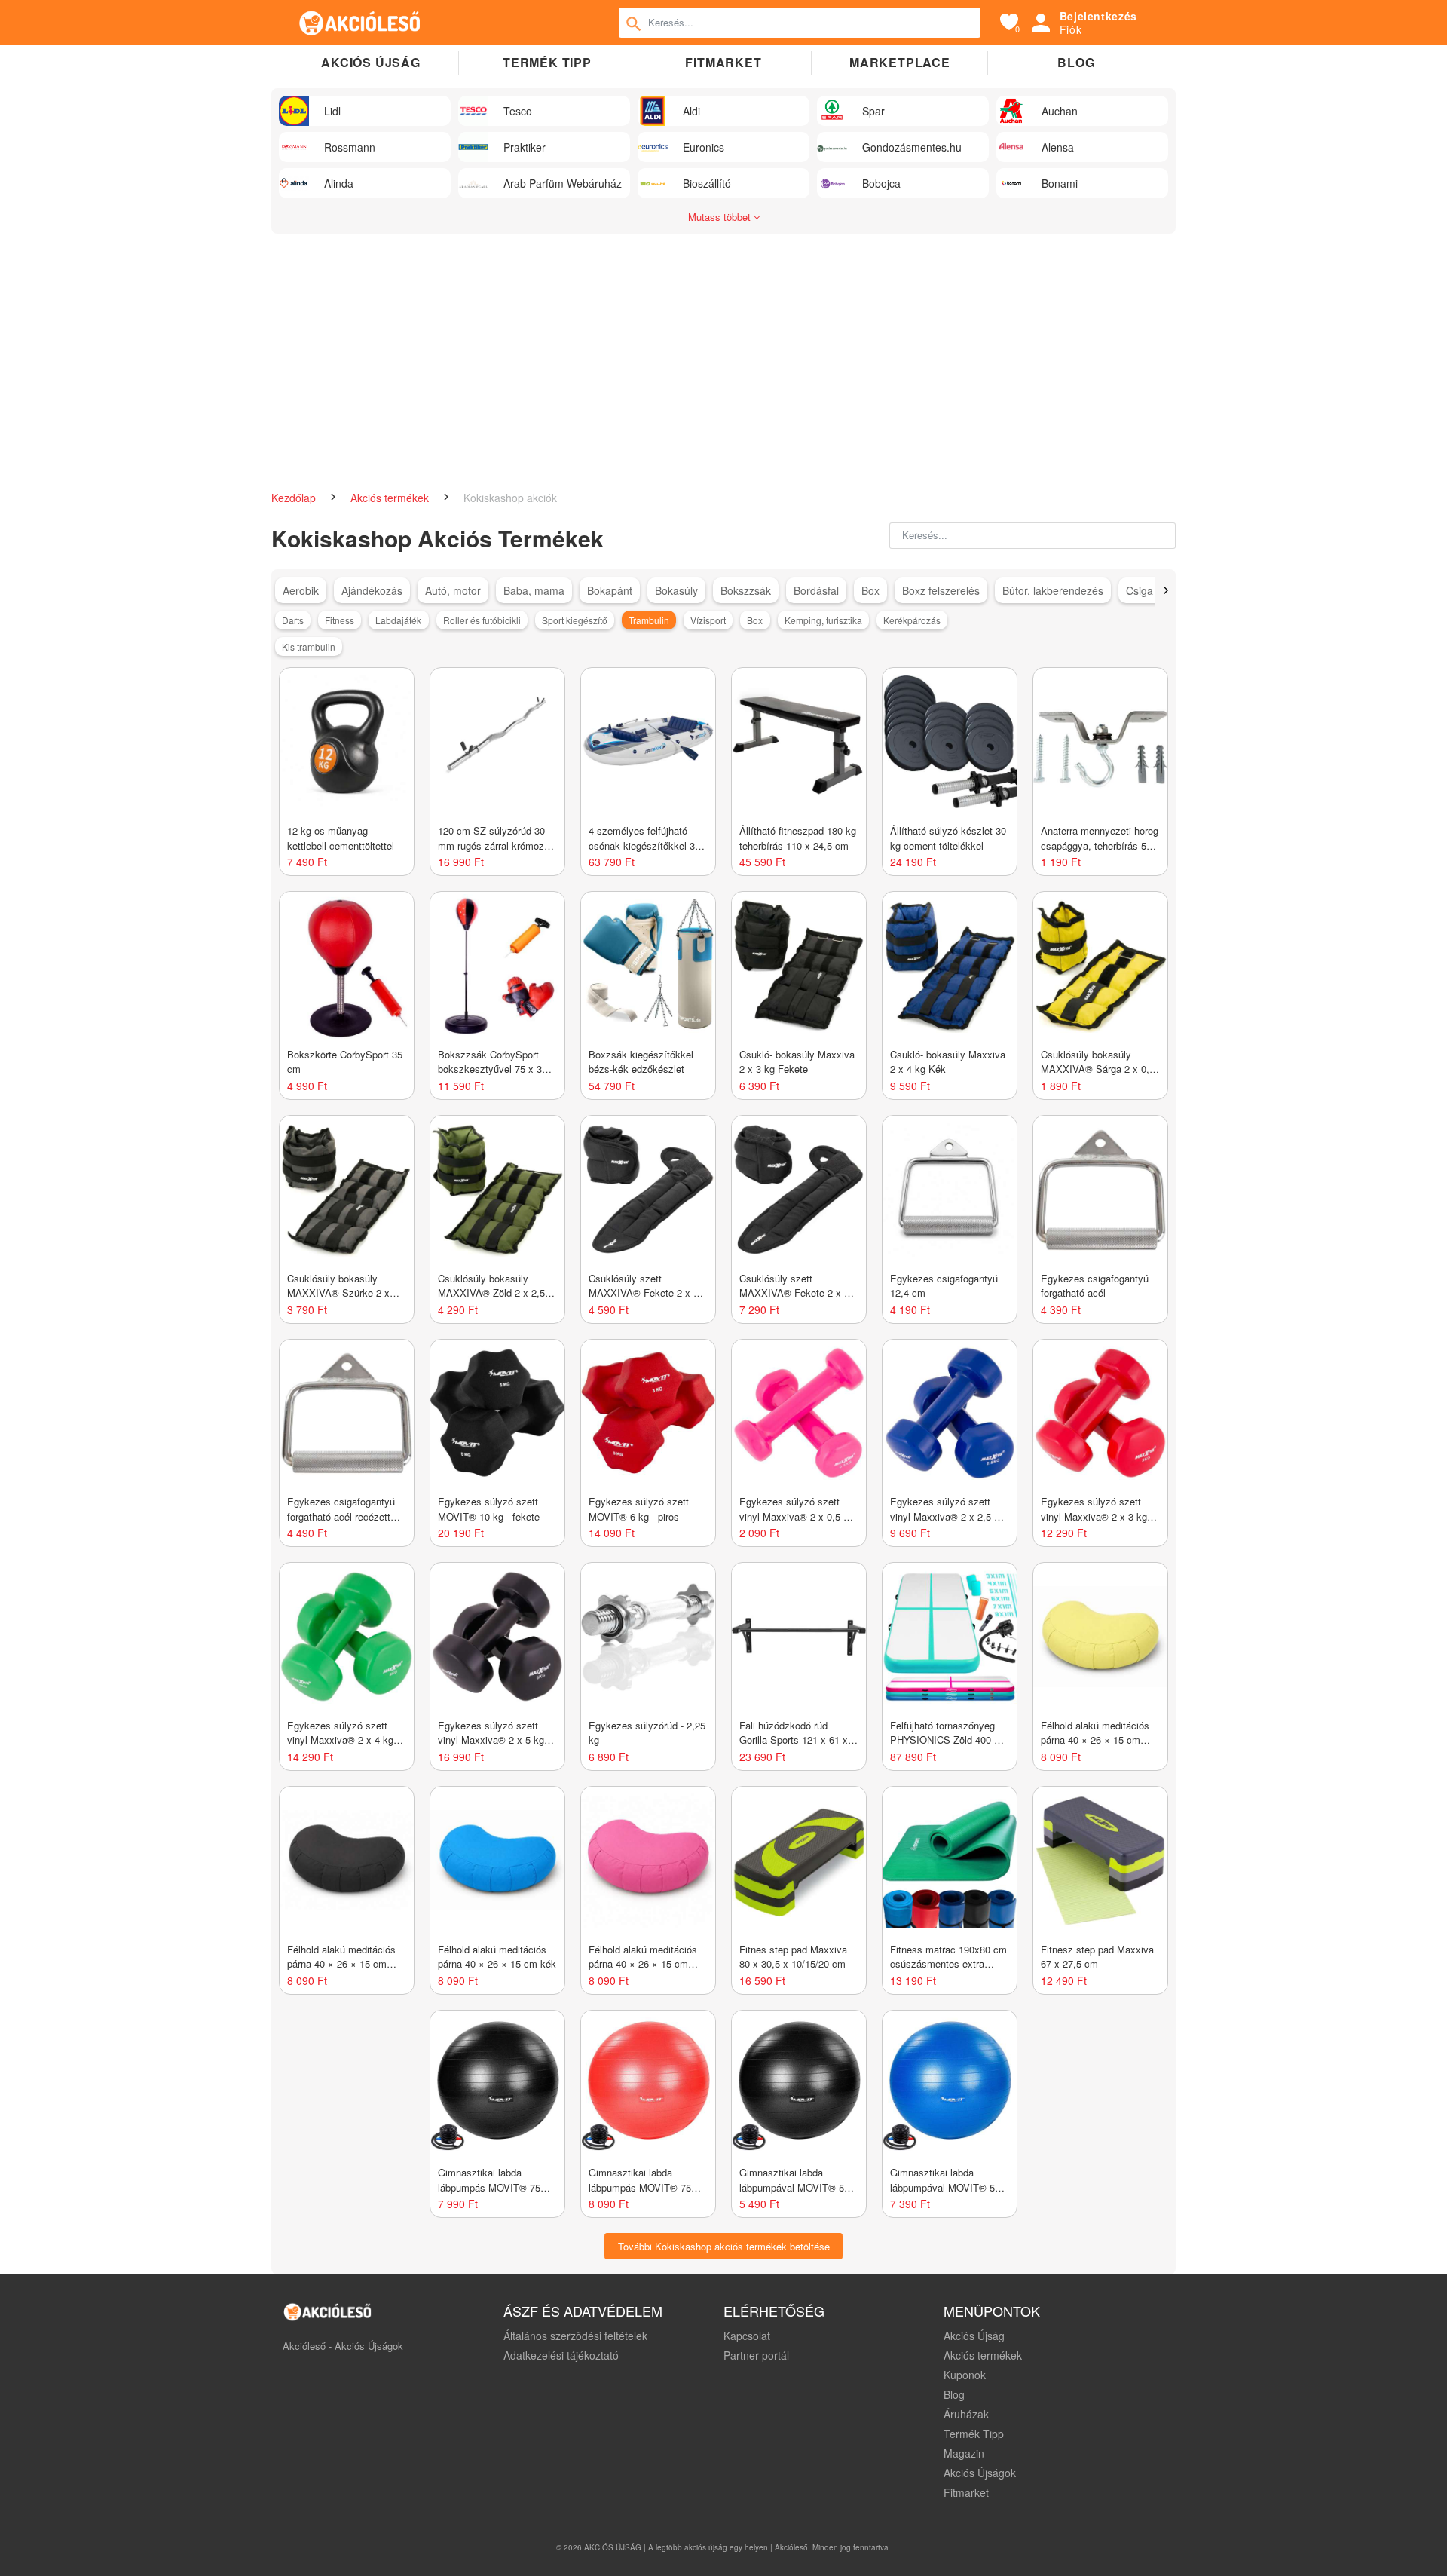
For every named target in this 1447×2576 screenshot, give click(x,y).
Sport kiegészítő (575, 620)
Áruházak (966, 2414)
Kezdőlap (295, 498)
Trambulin (649, 620)
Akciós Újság (974, 2336)
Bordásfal (816, 590)
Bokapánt (610, 590)
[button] (1166, 590)
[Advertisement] (723, 354)
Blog (1076, 62)
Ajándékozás (372, 590)
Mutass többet (721, 217)
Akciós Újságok (980, 2473)
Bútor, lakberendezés (1053, 590)
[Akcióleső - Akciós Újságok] (360, 23)
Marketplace (900, 62)
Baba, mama (534, 590)
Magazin (964, 2453)
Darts (293, 620)
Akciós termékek (391, 498)
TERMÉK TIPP (547, 62)
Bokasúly (676, 590)
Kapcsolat (747, 2336)
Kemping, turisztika (823, 620)
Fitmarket (723, 62)
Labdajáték (398, 620)
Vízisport (708, 620)
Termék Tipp (974, 2434)
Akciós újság (371, 62)
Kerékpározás (912, 620)
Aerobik (301, 590)
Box (870, 590)
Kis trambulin (309, 646)
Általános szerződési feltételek (575, 2336)
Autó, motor (453, 590)
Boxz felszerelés (941, 590)
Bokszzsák (746, 590)
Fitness (340, 620)
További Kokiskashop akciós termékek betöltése (724, 2246)
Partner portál (756, 2355)
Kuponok (965, 2375)
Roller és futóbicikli (482, 620)
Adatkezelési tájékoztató (561, 2355)
